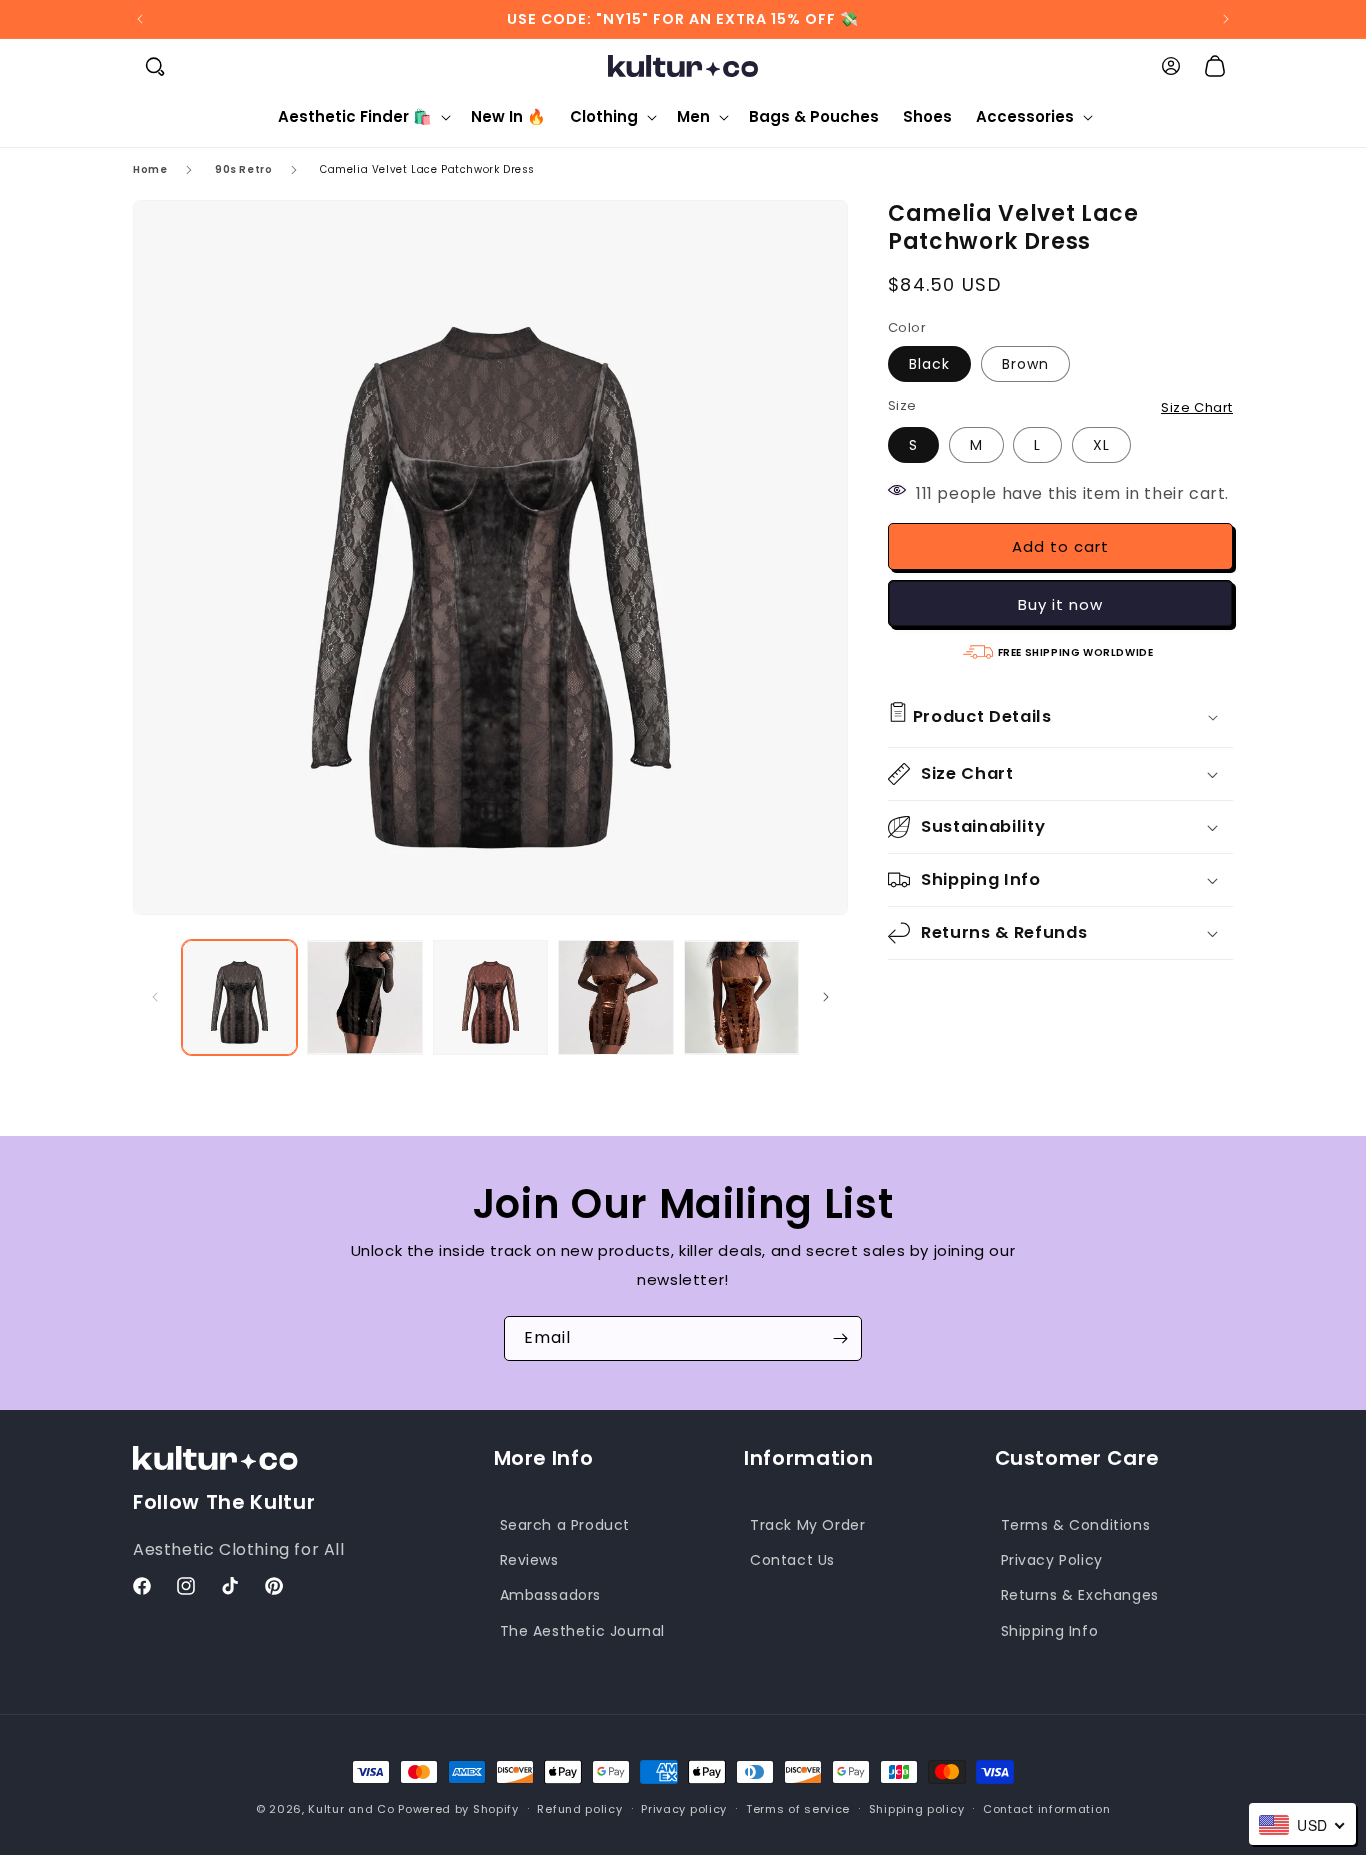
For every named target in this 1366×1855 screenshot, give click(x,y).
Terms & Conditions (1076, 1525)
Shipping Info (1050, 1631)
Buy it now (1060, 604)
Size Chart (1197, 407)
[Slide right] (826, 997)
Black (929, 364)
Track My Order (807, 1525)
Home (150, 169)
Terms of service (798, 1809)
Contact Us (792, 1560)
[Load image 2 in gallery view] (364, 997)
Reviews (529, 1560)
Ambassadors (551, 1595)
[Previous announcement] (140, 19)
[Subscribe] (840, 1338)
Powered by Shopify (458, 1809)
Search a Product (565, 1525)
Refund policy (579, 1809)
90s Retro (243, 169)
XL (1101, 445)
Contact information (1046, 1809)
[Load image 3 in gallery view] (490, 997)
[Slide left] (155, 997)
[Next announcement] (1226, 19)
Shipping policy (917, 1809)
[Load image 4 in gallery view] (615, 997)
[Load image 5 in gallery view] (741, 997)
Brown (1025, 364)
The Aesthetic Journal (583, 1631)
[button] (155, 66)
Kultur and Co (351, 1809)
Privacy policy (684, 1809)
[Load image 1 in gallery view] (239, 997)
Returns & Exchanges (1080, 1595)
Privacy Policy (1052, 1560)
